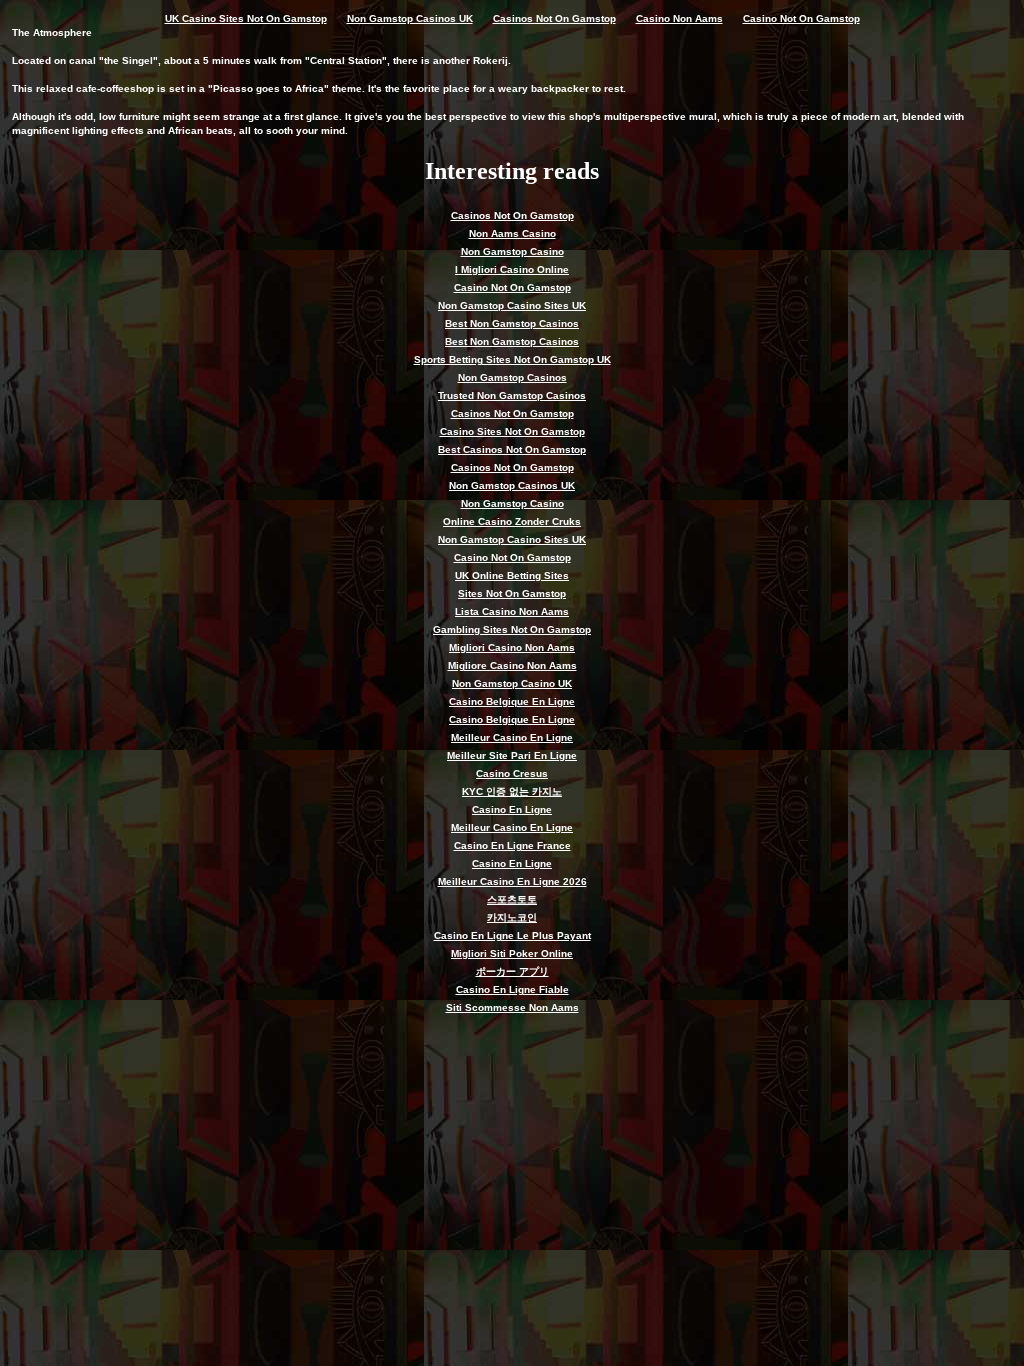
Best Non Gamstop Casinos (512, 323)
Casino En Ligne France (512, 845)
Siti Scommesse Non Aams (512, 1007)
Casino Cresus (512, 773)
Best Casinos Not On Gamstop (512, 449)
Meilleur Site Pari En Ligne (512, 755)
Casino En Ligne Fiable (512, 989)
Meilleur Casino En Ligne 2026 (512, 881)
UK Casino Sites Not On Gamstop (246, 18)
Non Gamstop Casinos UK (410, 18)
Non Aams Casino (512, 233)
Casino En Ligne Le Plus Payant (512, 935)
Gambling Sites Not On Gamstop (512, 629)
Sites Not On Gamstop (512, 593)
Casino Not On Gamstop (801, 18)
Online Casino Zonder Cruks (512, 521)
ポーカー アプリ (512, 971)
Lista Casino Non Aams (512, 611)
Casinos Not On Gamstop (554, 18)
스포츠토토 (512, 899)
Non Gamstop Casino (512, 251)
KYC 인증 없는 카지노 (512, 791)
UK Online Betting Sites (512, 575)
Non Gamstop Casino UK (512, 683)
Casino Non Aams (679, 18)
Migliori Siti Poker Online (512, 953)
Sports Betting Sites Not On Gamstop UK (512, 359)
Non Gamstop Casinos (512, 377)
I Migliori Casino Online (512, 269)
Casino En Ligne (512, 809)
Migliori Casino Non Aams (512, 647)
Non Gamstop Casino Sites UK (512, 305)
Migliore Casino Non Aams (512, 665)
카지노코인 (512, 917)
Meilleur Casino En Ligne (512, 737)
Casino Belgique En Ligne (512, 701)
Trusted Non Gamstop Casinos (512, 395)
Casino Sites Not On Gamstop (512, 431)
